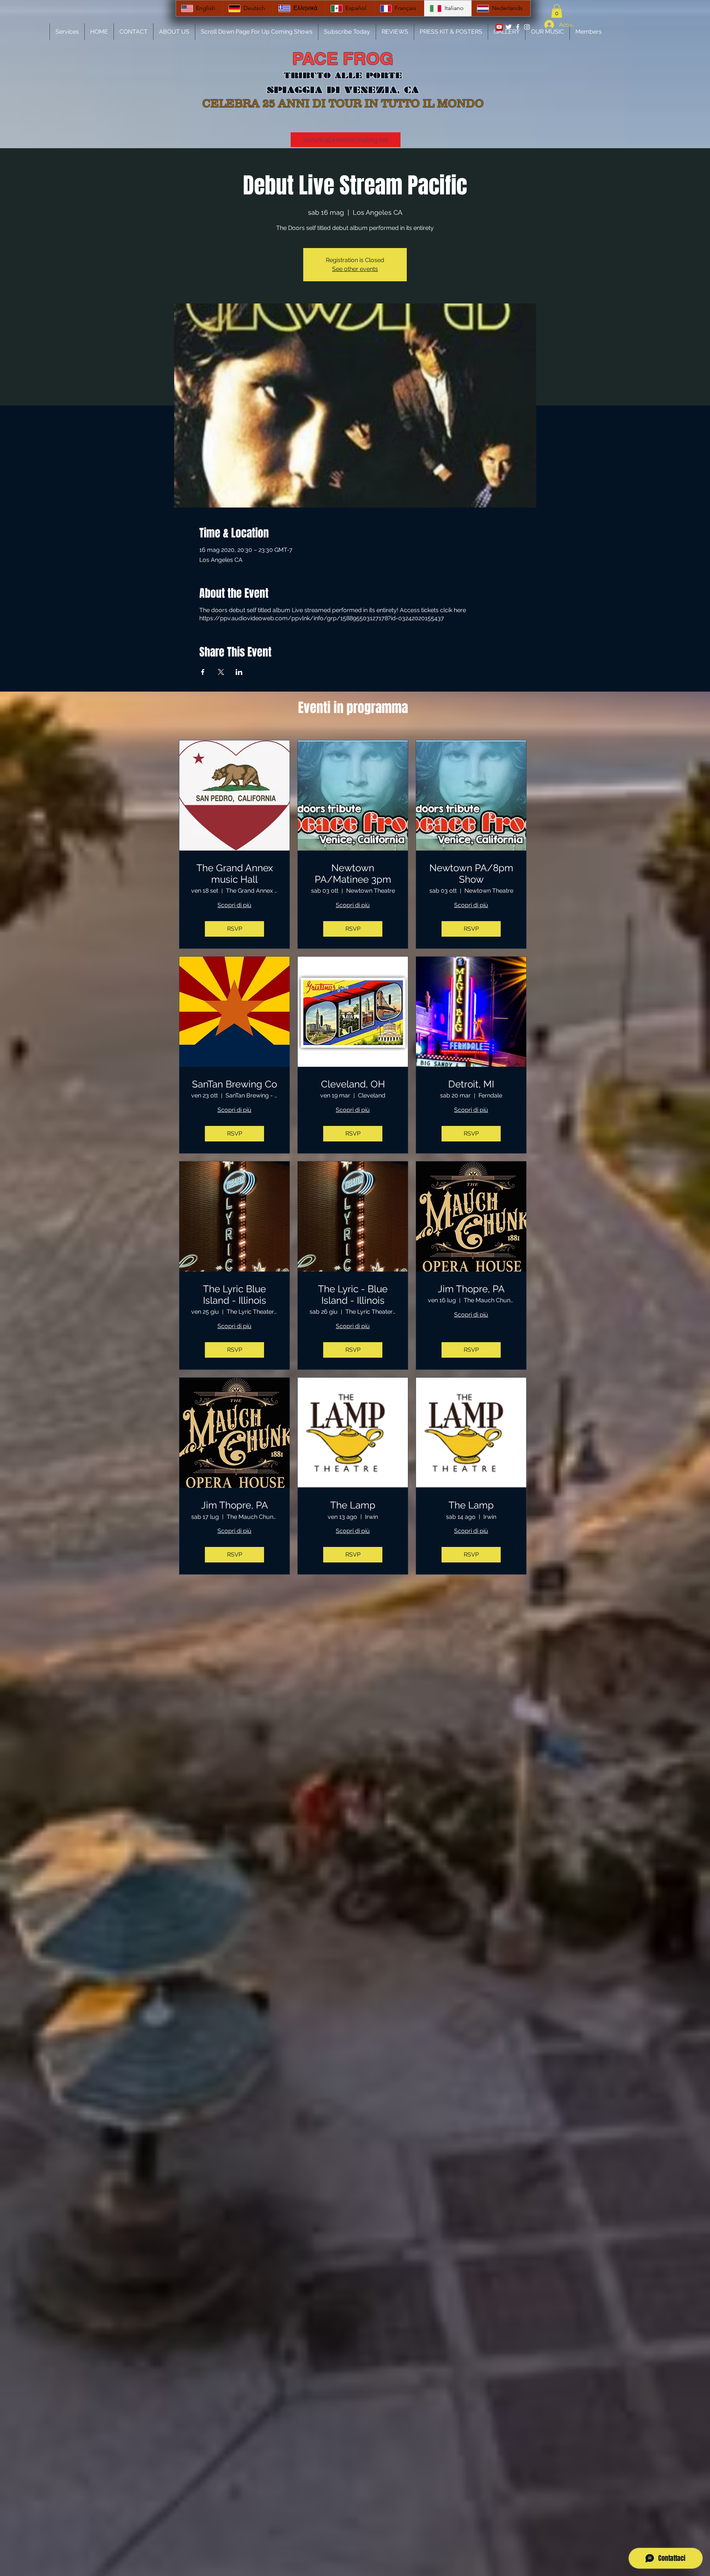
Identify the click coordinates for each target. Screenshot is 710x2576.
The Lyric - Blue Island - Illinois (353, 1295)
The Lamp (353, 1505)
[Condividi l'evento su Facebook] (203, 672)
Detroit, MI (471, 1084)
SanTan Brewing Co (234, 1084)
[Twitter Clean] (508, 27)
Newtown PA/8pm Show (471, 874)
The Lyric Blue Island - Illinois (235, 1295)
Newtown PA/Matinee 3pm (353, 874)
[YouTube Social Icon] (499, 27)
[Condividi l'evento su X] (221, 672)
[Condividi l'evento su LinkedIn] (239, 672)
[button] (557, 11)
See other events (355, 269)
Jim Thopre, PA (471, 1289)
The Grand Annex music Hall (235, 874)
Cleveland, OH (353, 1084)
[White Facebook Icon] (518, 27)
